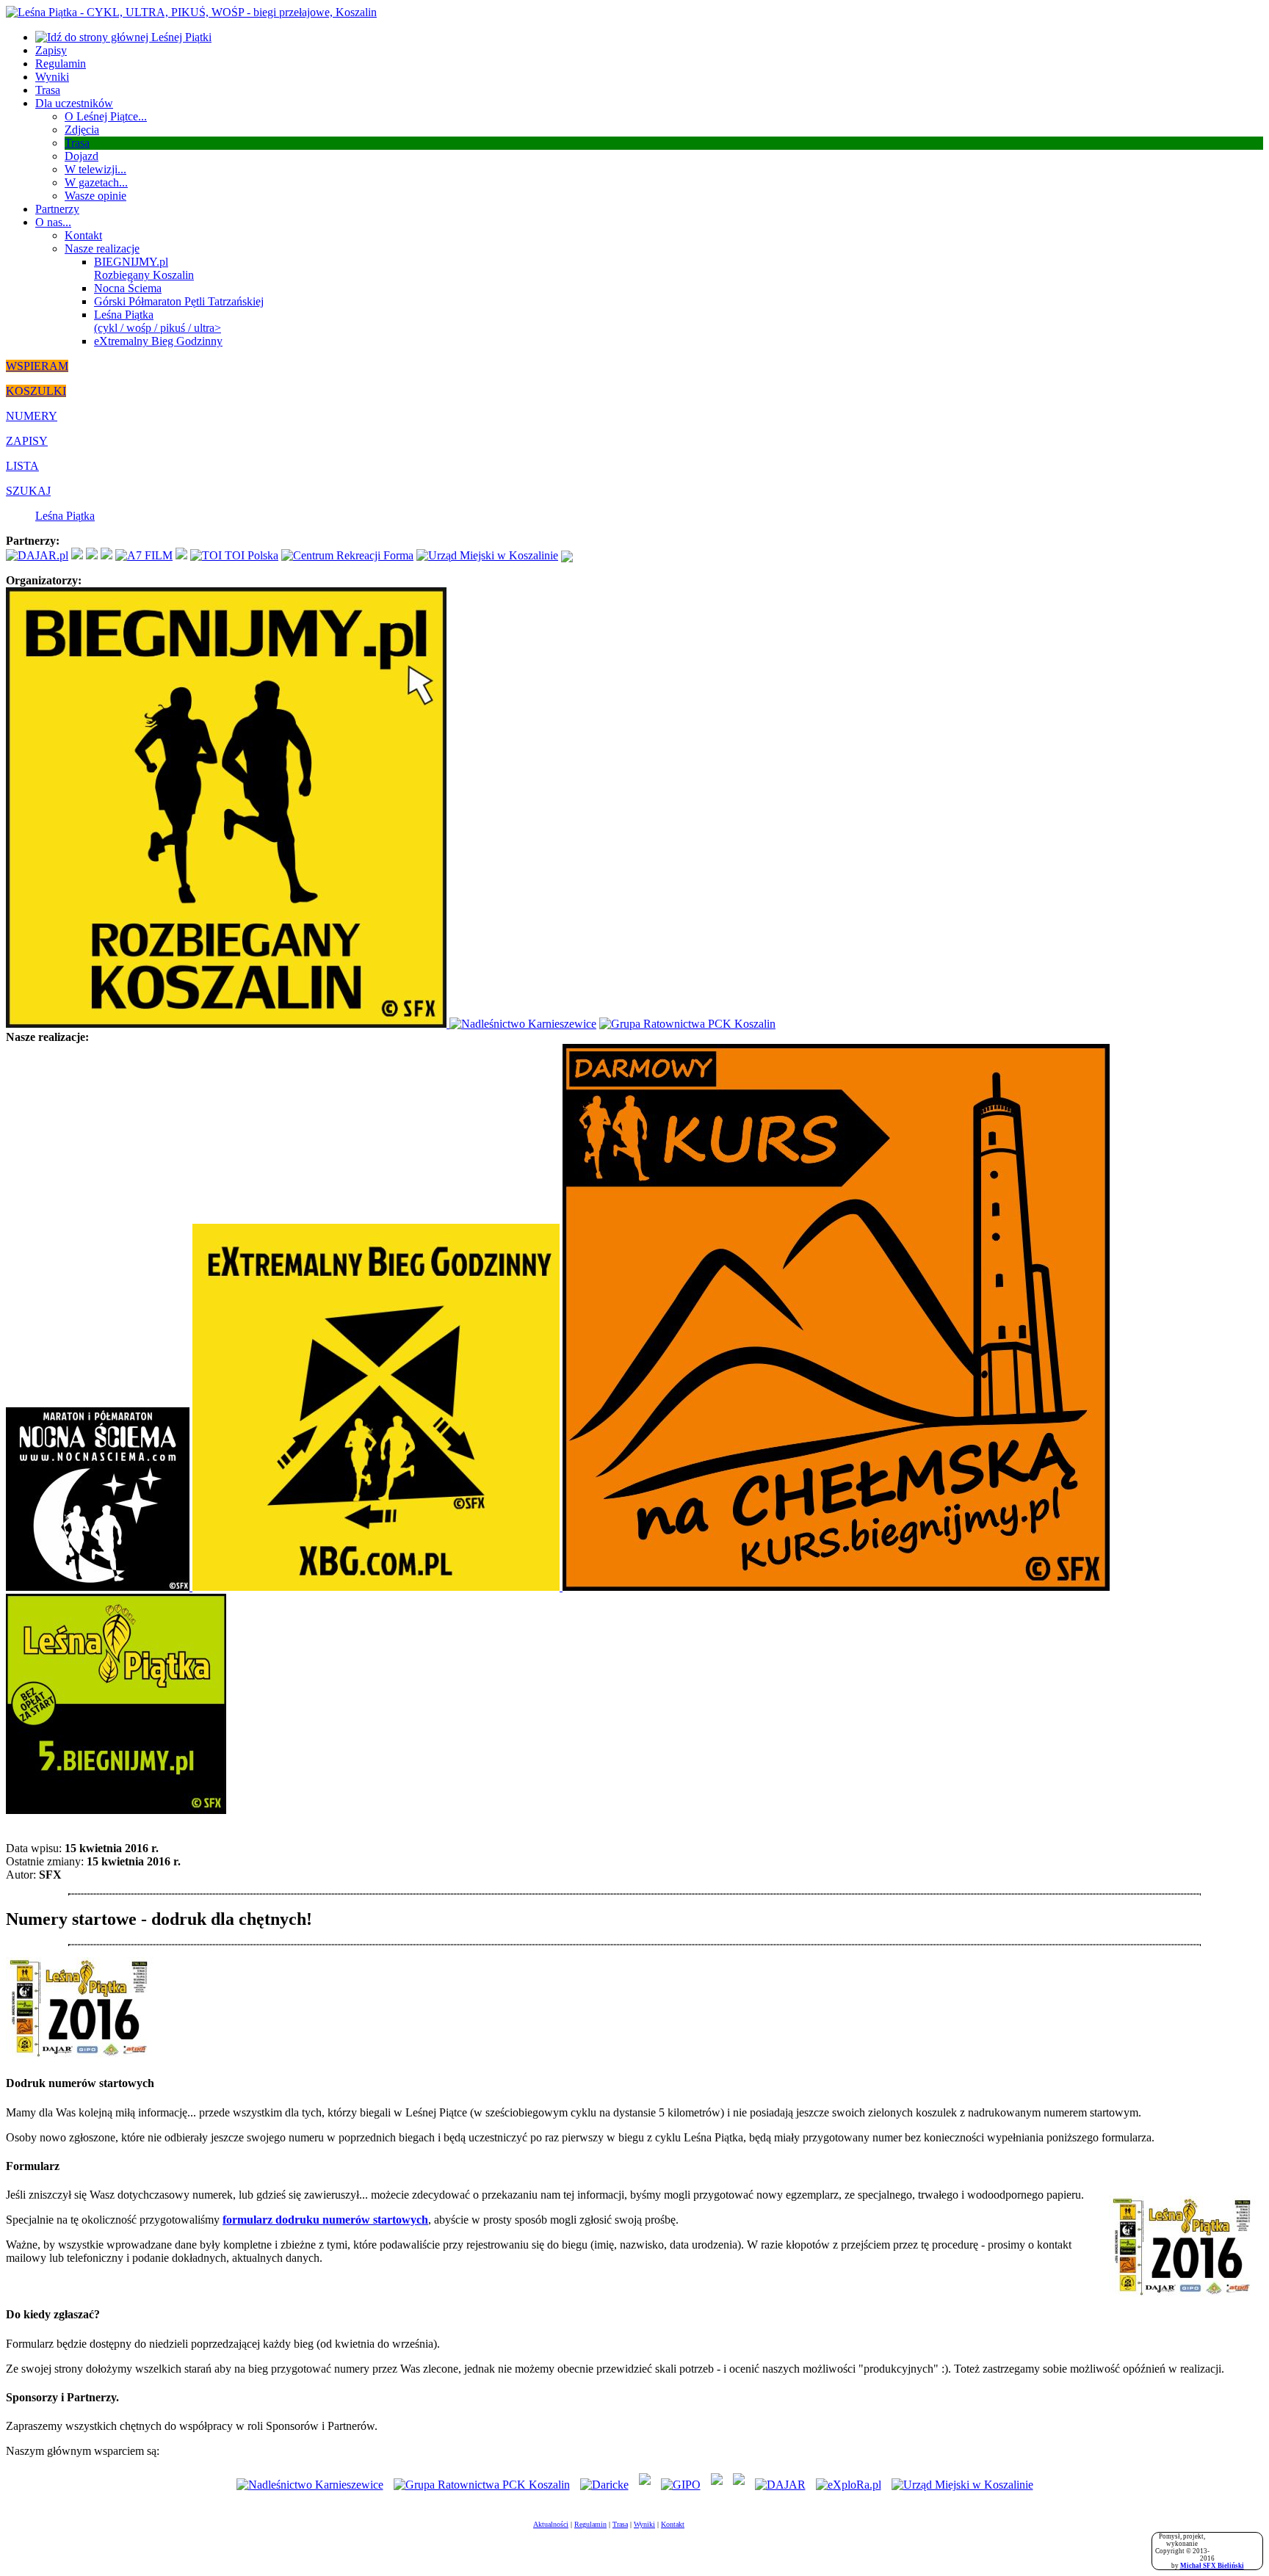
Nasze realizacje (102, 248)
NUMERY (32, 416)
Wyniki (52, 77)
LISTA (22, 466)
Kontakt (83, 235)
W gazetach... (96, 182)
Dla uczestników (74, 103)
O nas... (53, 222)
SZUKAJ (28, 491)
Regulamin (61, 64)
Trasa (48, 90)
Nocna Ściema (128, 288)
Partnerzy (57, 209)
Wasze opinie (95, 196)
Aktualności (551, 2524)
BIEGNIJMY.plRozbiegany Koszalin (144, 268)
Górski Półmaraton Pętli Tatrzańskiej (179, 301)
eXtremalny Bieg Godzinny (158, 341)
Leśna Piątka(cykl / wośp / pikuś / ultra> (158, 321)
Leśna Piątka (65, 516)
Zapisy (51, 50)
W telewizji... (95, 169)
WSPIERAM (37, 366)
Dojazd (82, 156)
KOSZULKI (36, 391)
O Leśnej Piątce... (106, 116)
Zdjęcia (82, 130)
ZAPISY (27, 441)
